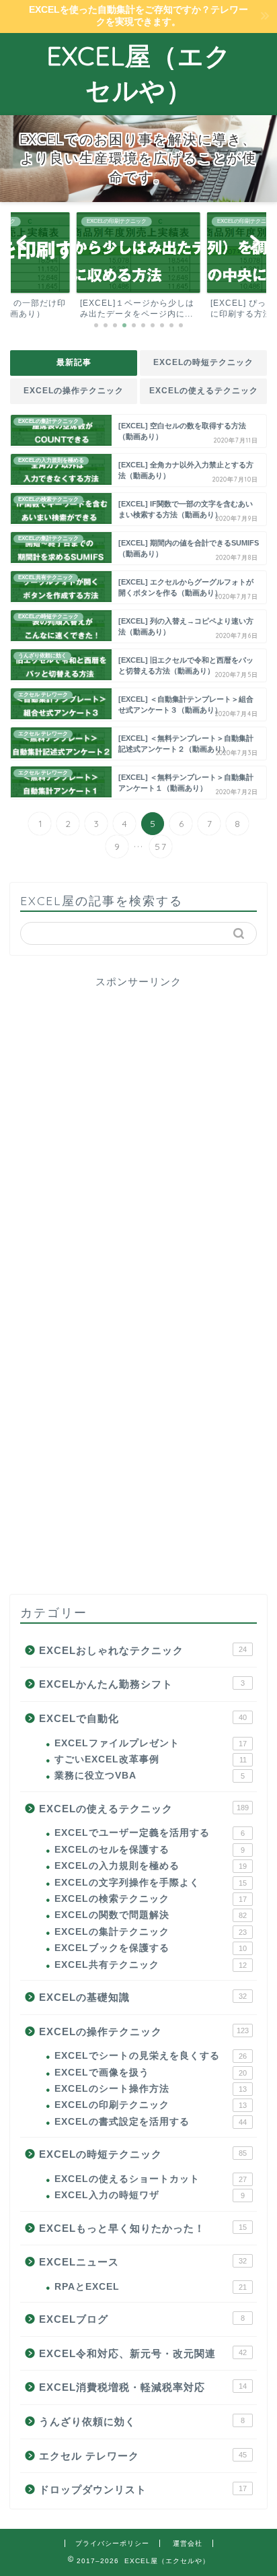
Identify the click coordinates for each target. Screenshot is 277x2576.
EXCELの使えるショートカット (151, 2179)
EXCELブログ (142, 2319)
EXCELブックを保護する (151, 1948)
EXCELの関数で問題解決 (151, 1915)
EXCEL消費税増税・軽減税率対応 (143, 2387)
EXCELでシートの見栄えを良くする (151, 2056)
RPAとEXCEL (151, 2287)
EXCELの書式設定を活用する (151, 2122)
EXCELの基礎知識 (143, 1997)
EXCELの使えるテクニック (204, 391)
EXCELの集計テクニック (151, 1932)
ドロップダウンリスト (143, 2489)
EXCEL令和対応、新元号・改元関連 (143, 2353)
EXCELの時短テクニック (203, 362)
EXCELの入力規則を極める (151, 1866)
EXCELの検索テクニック (151, 1899)
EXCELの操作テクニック (74, 391)
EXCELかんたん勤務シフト (142, 1684)
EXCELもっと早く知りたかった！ (143, 2228)
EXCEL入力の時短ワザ (150, 2195)
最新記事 (74, 362)
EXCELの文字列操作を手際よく (151, 1883)
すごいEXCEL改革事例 (151, 1759)
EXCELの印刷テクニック (151, 2105)
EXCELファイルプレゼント (151, 1743)
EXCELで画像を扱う (151, 2073)
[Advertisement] (138, 1138)
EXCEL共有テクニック (151, 1965)
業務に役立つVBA (150, 1776)
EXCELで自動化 (143, 1718)
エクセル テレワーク (143, 2456)
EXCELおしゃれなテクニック (143, 1650)
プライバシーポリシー (112, 2543)
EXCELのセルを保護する (150, 1850)
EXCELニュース (143, 2262)
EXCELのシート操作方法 (151, 2089)
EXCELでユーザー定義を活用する (150, 1833)
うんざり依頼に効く (142, 2421)
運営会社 (188, 2543)
